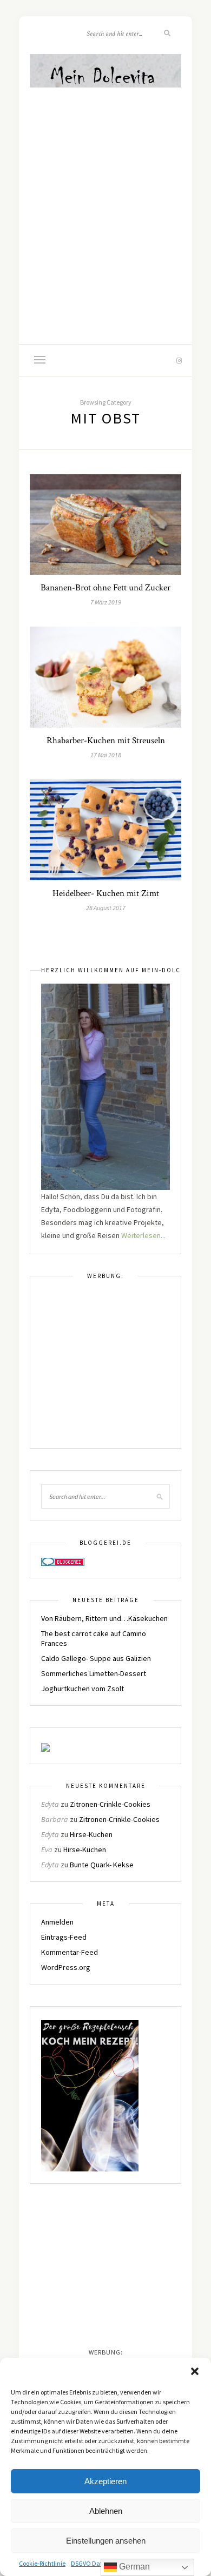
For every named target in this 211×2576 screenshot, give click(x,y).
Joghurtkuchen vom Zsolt (83, 1689)
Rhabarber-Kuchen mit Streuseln (106, 741)
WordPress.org (66, 1967)
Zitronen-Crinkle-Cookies (110, 1804)
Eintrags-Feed (64, 1937)
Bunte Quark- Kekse (102, 1865)
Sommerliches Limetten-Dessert (94, 1673)
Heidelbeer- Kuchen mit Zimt (106, 893)
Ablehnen (106, 2511)
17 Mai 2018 (106, 755)
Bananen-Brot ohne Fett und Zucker (105, 588)
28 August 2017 (106, 908)
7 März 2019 (106, 602)
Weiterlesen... (143, 1235)
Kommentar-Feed (70, 1952)
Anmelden (57, 1922)
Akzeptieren (105, 2481)
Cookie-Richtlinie (42, 2563)
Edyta (50, 1804)
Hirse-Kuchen (91, 1834)
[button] (195, 2371)
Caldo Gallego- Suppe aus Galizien (96, 1658)
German (133, 2567)
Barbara (55, 1819)
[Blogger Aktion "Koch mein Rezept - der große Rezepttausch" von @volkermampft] (90, 2095)
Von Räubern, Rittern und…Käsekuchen (104, 1618)
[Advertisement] (105, 201)
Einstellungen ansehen (106, 2541)
